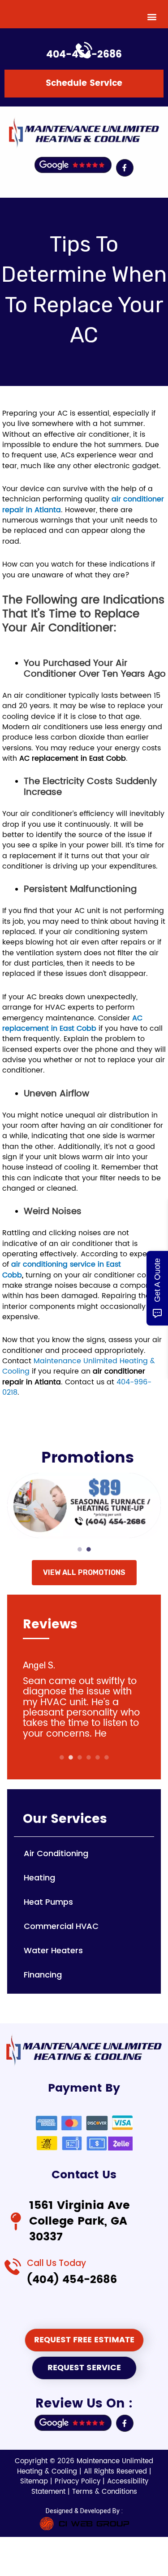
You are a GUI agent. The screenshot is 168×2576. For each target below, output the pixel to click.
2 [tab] (89, 1549)
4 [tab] (89, 1757)
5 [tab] (98, 1757)
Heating (39, 1878)
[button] (152, 16)
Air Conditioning (56, 1853)
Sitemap (35, 2481)
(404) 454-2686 (72, 2280)
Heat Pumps (48, 1902)
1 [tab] (80, 1549)
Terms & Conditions (105, 2492)
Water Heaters (53, 1950)
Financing (43, 1975)
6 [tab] (107, 1757)
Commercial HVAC (61, 1926)
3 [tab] (80, 1757)
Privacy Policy (79, 2481)
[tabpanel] (84, 1507)
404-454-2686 (84, 55)
